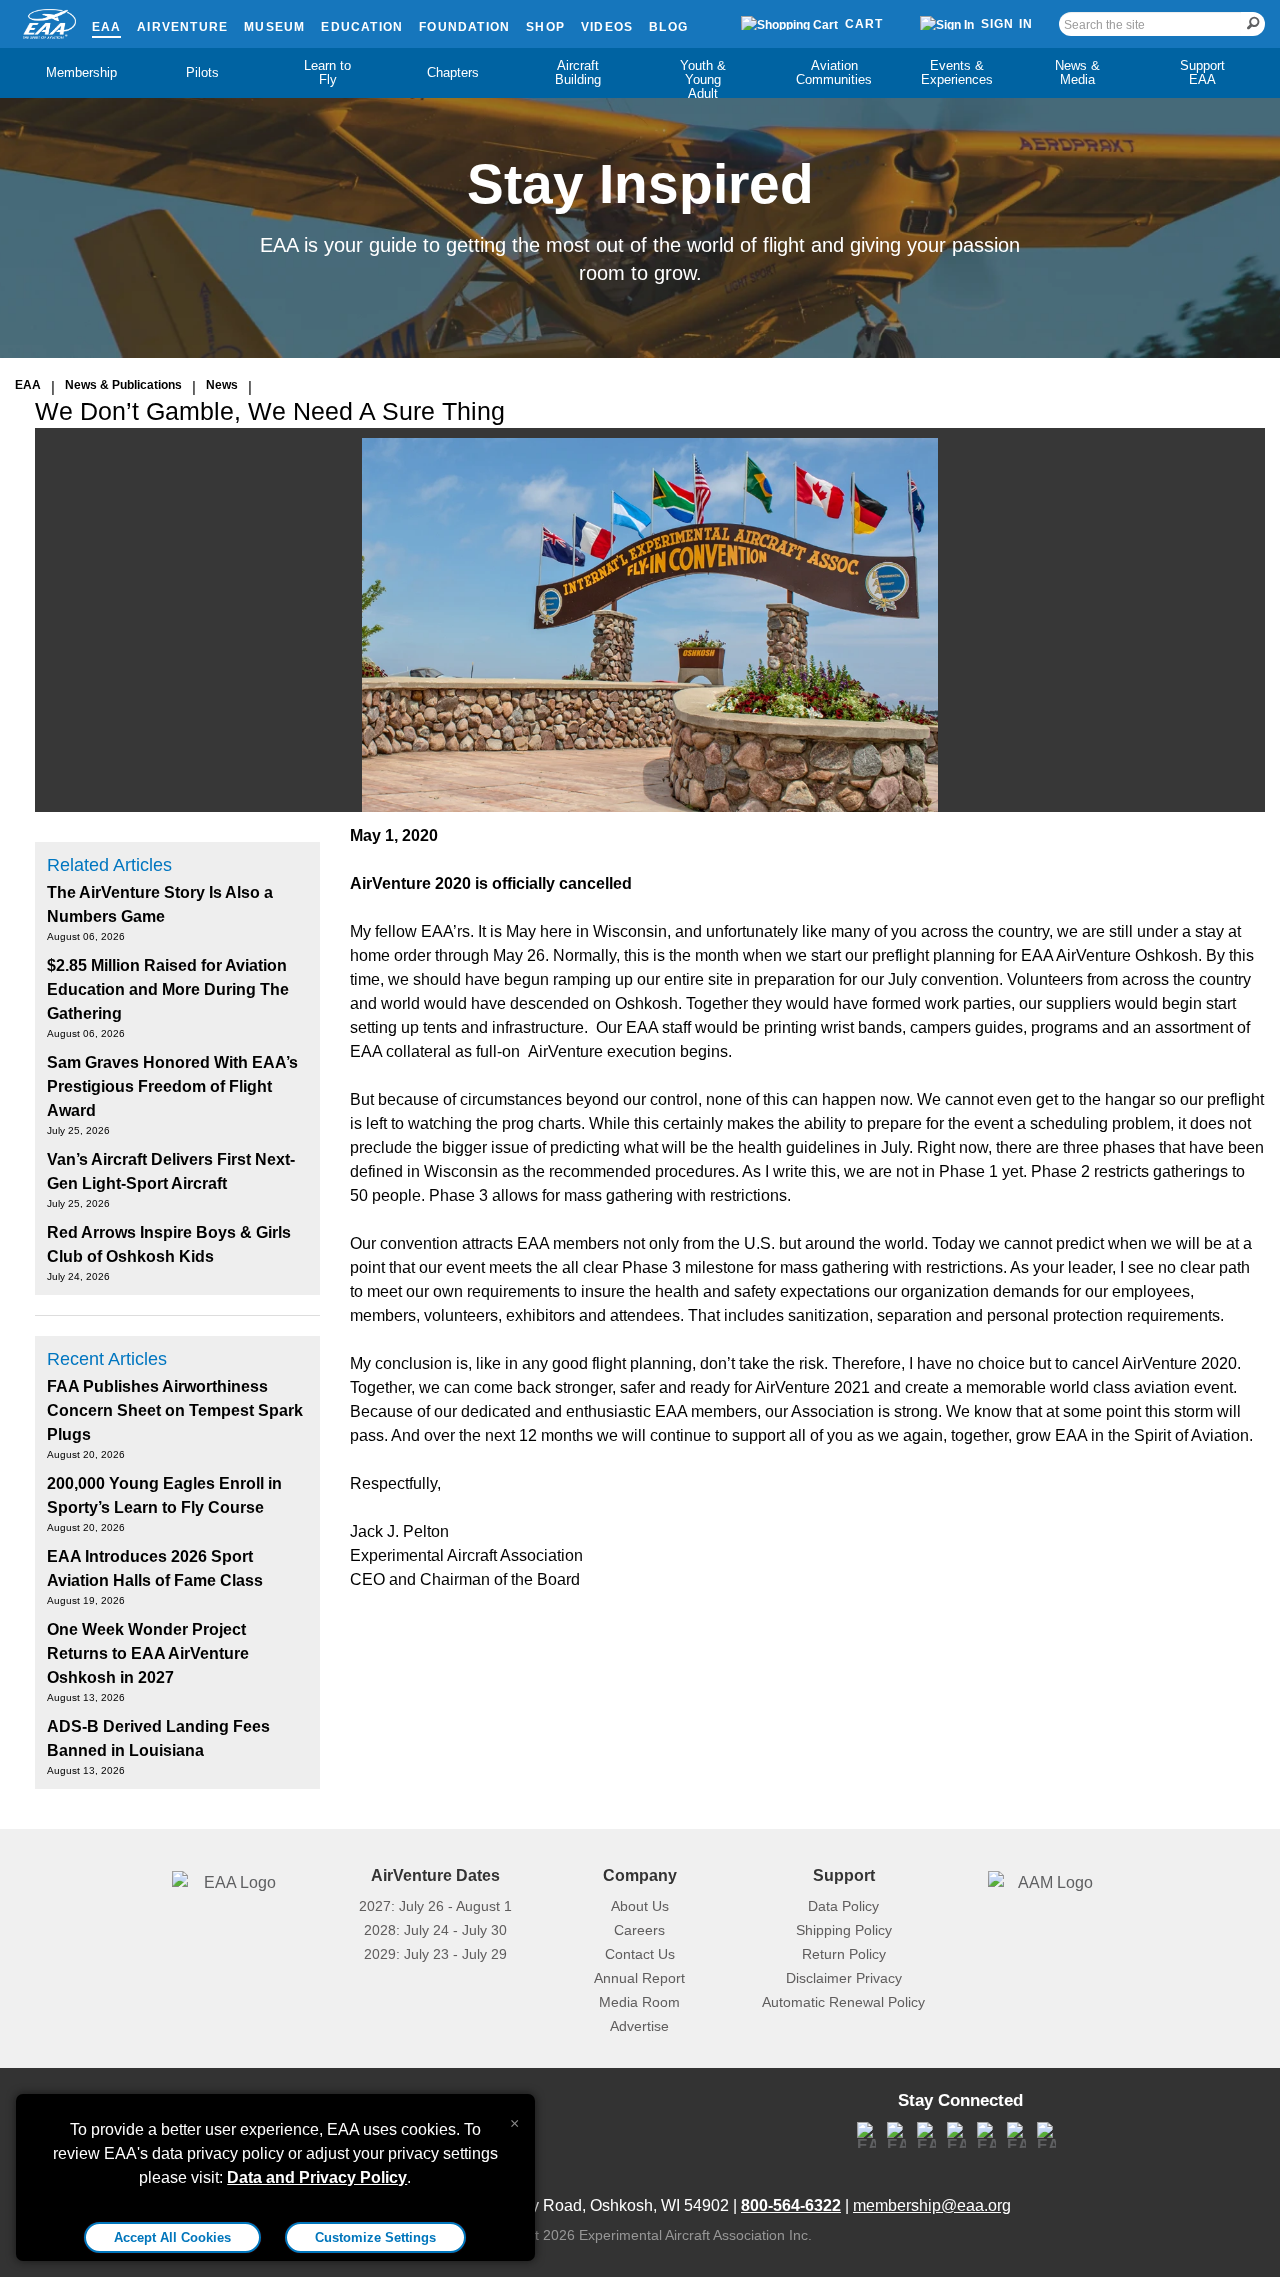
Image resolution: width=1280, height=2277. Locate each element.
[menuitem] (77, 73)
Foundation (464, 27)
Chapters (453, 72)
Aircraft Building (578, 72)
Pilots (202, 72)
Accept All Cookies (172, 2237)
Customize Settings (375, 2237)
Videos (607, 27)
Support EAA (1202, 72)
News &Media (1077, 72)
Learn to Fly (327, 72)
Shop (545, 27)
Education (362, 27)
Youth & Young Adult (703, 79)
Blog (668, 27)
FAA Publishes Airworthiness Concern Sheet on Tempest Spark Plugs (175, 1410)
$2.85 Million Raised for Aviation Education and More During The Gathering (168, 989)
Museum (274, 27)
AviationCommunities (834, 72)
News (222, 385)
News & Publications (123, 385)
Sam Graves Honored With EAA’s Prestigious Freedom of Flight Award (172, 1086)
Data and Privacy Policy (317, 2177)
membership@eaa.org (932, 2205)
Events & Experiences (957, 72)
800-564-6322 (791, 2205)
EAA (107, 27)
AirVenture (182, 27)
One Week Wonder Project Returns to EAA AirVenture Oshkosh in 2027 (148, 1653)
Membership (81, 72)
